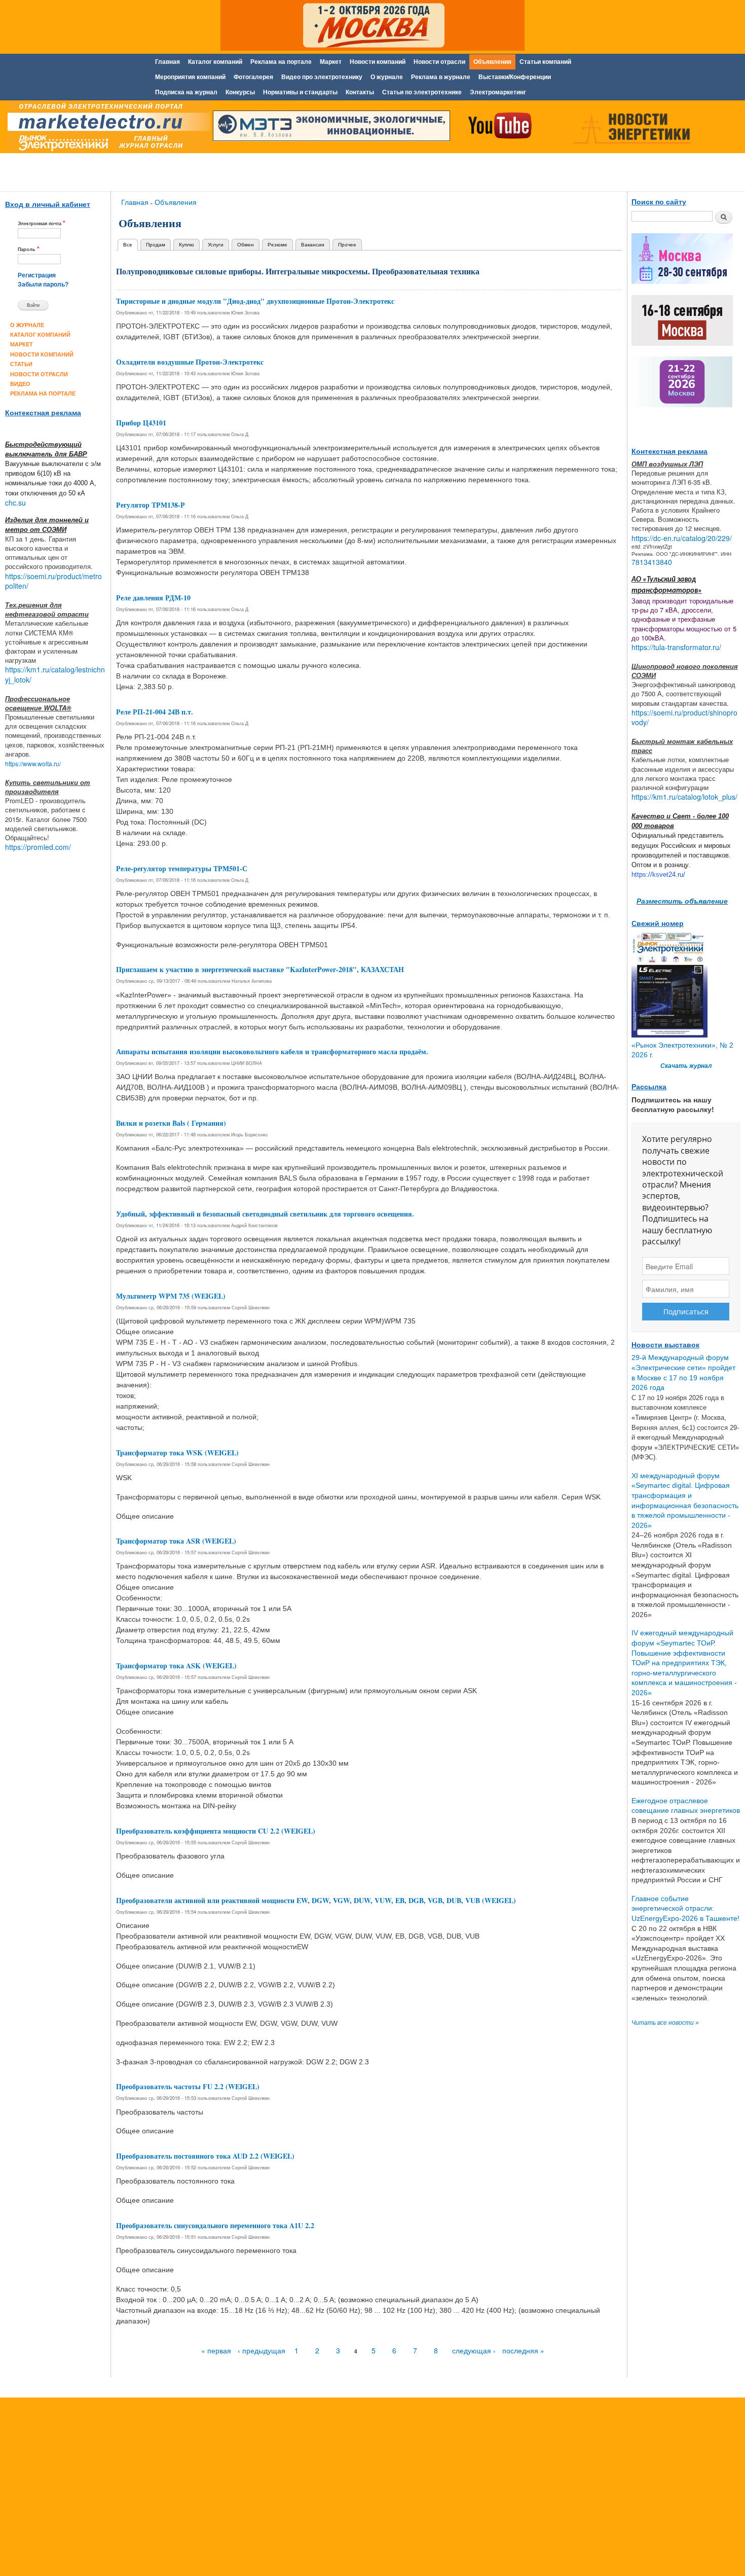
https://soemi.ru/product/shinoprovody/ (684, 718)
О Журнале (27, 325)
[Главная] (106, 128)
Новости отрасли (439, 62)
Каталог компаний (215, 62)
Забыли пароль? (43, 284)
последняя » (523, 2350)
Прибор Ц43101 (141, 423)
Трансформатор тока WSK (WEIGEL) (177, 1453)
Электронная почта (42, 223)
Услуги (216, 244)
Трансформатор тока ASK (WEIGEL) (176, 1666)
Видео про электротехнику (322, 77)
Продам (156, 244)
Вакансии (313, 244)
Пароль (29, 249)
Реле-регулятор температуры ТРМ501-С (182, 868)
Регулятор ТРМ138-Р (151, 505)
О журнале (387, 77)
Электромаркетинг (498, 92)
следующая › (474, 2350)
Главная (167, 62)
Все (131, 244)
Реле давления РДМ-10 (153, 598)
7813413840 (652, 562)
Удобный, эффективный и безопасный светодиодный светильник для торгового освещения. (265, 1214)
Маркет (331, 62)
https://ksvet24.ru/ (658, 874)
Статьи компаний (545, 62)
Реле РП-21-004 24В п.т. (155, 712)
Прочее (347, 244)
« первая (216, 2350)
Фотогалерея (253, 77)
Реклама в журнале (441, 77)
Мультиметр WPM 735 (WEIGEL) (171, 1296)
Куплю (187, 244)
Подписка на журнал (186, 92)
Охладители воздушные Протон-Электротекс (190, 362)
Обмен (246, 244)
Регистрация (37, 275)
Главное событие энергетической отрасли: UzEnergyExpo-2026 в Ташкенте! (685, 1908)
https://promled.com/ (38, 847)
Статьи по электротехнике (422, 92)
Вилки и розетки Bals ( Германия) (171, 1123)
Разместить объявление (682, 901)
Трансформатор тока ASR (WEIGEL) (176, 1541)
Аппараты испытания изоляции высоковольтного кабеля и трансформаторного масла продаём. (272, 1051)
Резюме (277, 244)
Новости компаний (378, 62)
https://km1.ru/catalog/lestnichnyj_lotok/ (55, 674)
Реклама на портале (281, 62)
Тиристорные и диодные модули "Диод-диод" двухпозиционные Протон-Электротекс (255, 301)
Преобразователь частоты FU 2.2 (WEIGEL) (188, 2086)
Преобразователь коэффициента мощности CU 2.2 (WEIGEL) (216, 1831)
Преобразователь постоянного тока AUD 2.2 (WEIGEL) (205, 2156)
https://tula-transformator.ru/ (676, 647)
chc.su (15, 503)
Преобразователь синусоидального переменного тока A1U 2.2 (215, 2225)
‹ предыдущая (262, 2350)
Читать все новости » (665, 2023)
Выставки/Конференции (515, 77)
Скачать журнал (686, 1066)
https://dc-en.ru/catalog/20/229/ (682, 538)
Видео (20, 384)
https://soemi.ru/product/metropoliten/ (53, 581)
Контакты (360, 92)
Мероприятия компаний (190, 77)
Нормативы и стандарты (300, 92)
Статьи (21, 364)
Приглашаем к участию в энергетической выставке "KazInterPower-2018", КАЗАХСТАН (260, 969)
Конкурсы (240, 92)
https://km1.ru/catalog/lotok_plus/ (684, 797)
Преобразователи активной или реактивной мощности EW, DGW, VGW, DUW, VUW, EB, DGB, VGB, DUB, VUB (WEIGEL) (316, 1900)
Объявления (492, 62)
